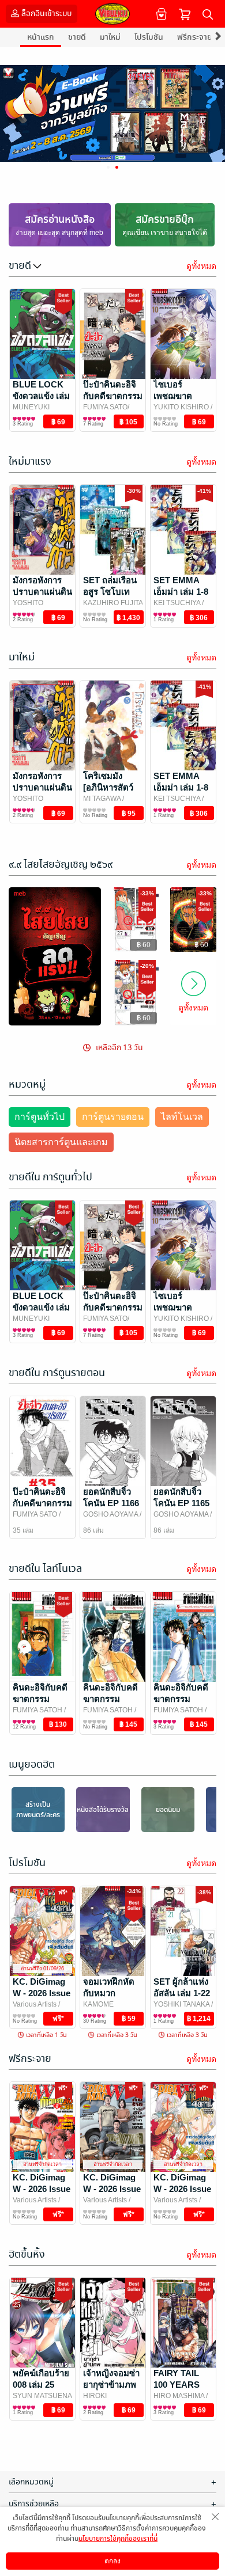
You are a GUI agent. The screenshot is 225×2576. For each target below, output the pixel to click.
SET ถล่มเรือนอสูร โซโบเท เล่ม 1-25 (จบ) (110, 592)
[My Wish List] (160, 14)
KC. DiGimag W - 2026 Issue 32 (42, 2189)
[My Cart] (185, 14)
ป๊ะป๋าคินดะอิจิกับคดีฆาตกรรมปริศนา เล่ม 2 (113, 396)
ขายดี (77, 37)
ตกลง (112, 2561)
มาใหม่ (110, 37)
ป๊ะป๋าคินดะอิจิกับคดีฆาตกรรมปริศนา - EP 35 (42, 1503)
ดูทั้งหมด (201, 266)
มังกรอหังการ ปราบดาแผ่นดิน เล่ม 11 (42, 592)
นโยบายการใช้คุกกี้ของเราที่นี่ (118, 2539)
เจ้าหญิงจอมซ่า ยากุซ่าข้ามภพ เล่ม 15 (111, 2385)
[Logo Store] (112, 14)
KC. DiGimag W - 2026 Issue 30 (42, 1993)
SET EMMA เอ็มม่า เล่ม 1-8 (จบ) (181, 592)
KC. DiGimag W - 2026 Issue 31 (112, 2189)
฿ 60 (144, 945)
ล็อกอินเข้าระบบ (46, 14)
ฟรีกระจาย (194, 37)
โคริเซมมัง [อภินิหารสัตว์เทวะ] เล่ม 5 (108, 787)
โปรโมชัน (149, 37)
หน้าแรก (41, 37)
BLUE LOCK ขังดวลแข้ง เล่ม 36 (41, 396)
